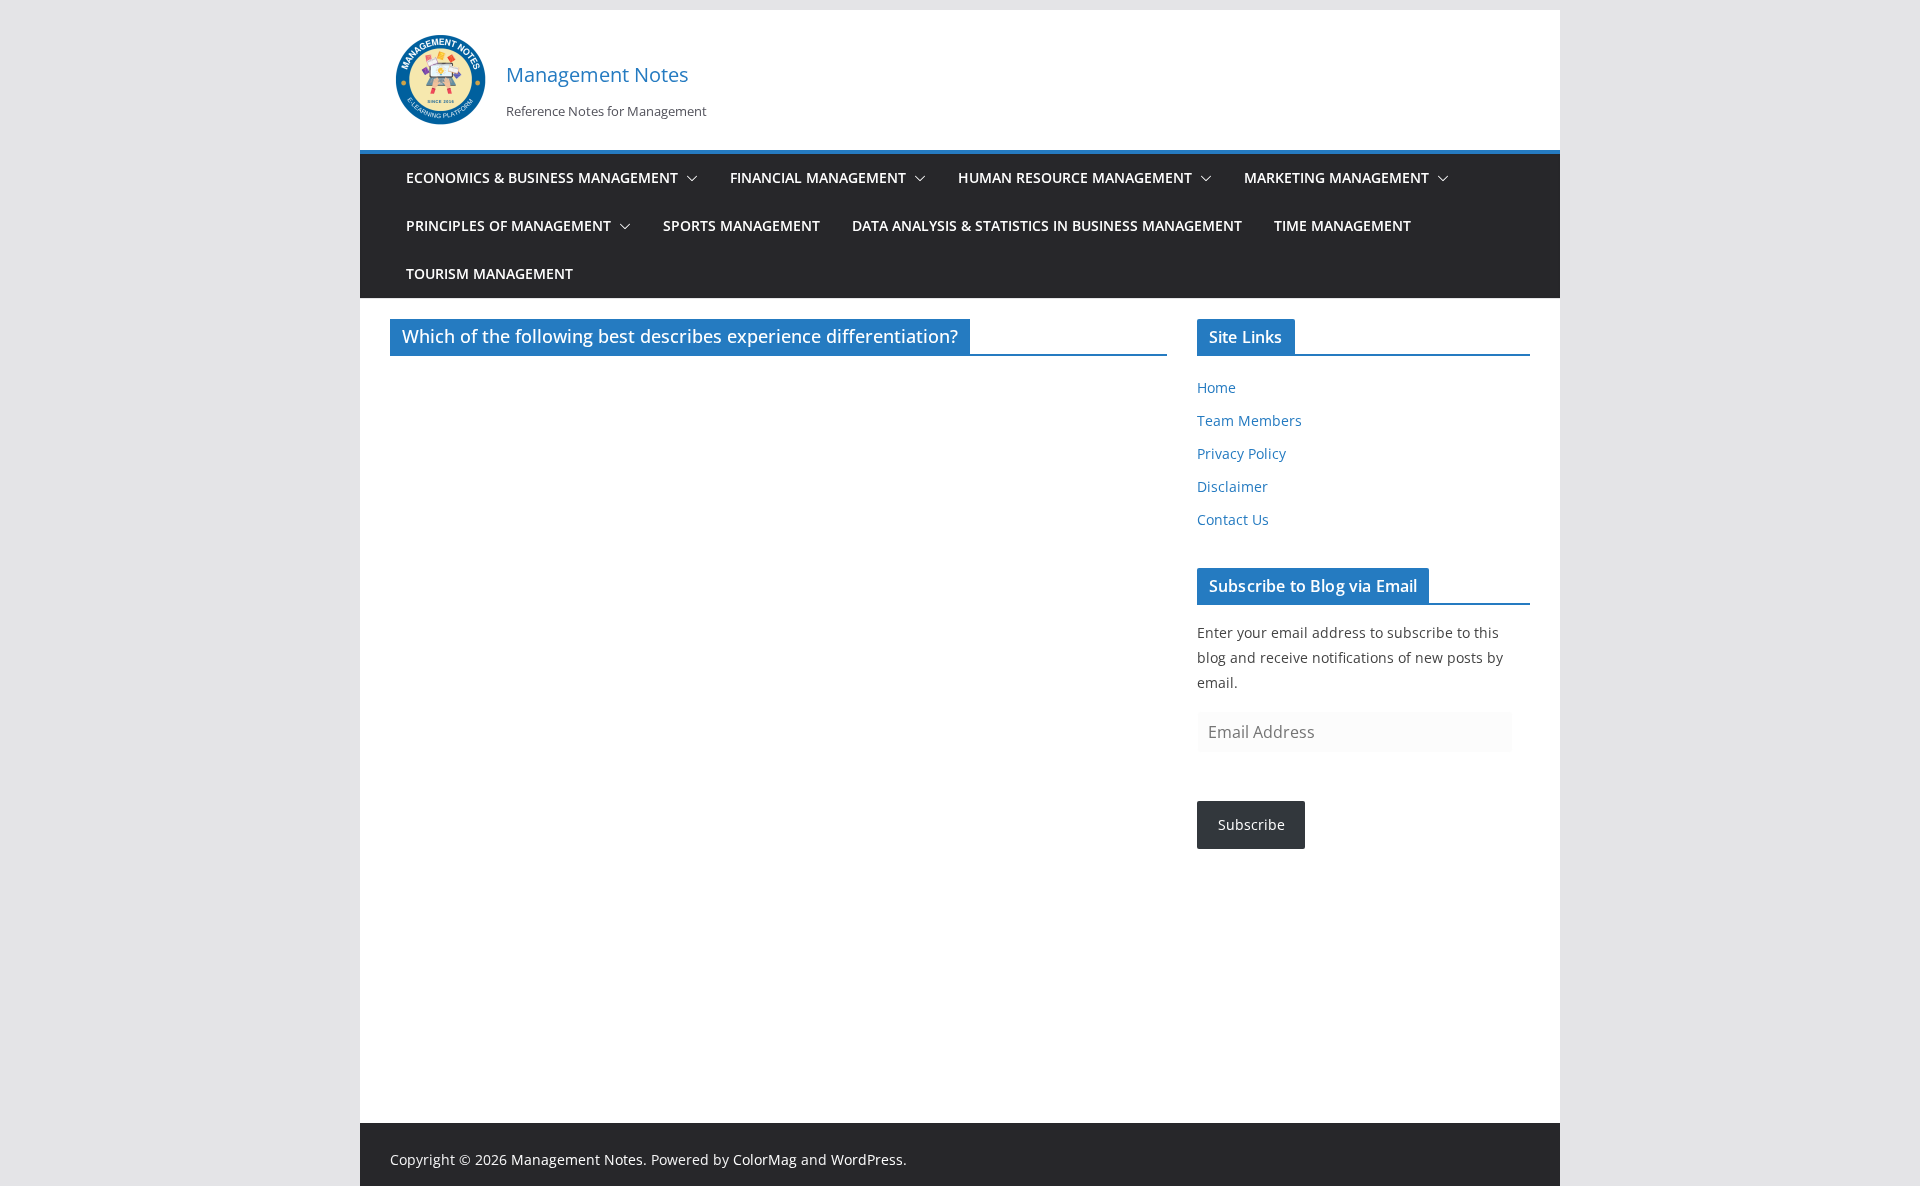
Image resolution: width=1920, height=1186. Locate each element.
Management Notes (597, 74)
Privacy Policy (1241, 453)
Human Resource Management (1075, 177)
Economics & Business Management (542, 177)
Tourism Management (489, 273)
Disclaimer (1232, 486)
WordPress (867, 1159)
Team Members (1249, 420)
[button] (688, 178)
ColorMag (765, 1159)
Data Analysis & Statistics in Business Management (1047, 225)
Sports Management (741, 225)
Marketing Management (1336, 177)
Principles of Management (508, 225)
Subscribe (1251, 824)
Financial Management (818, 177)
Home (1216, 387)
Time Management (1342, 225)
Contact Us (1233, 519)
